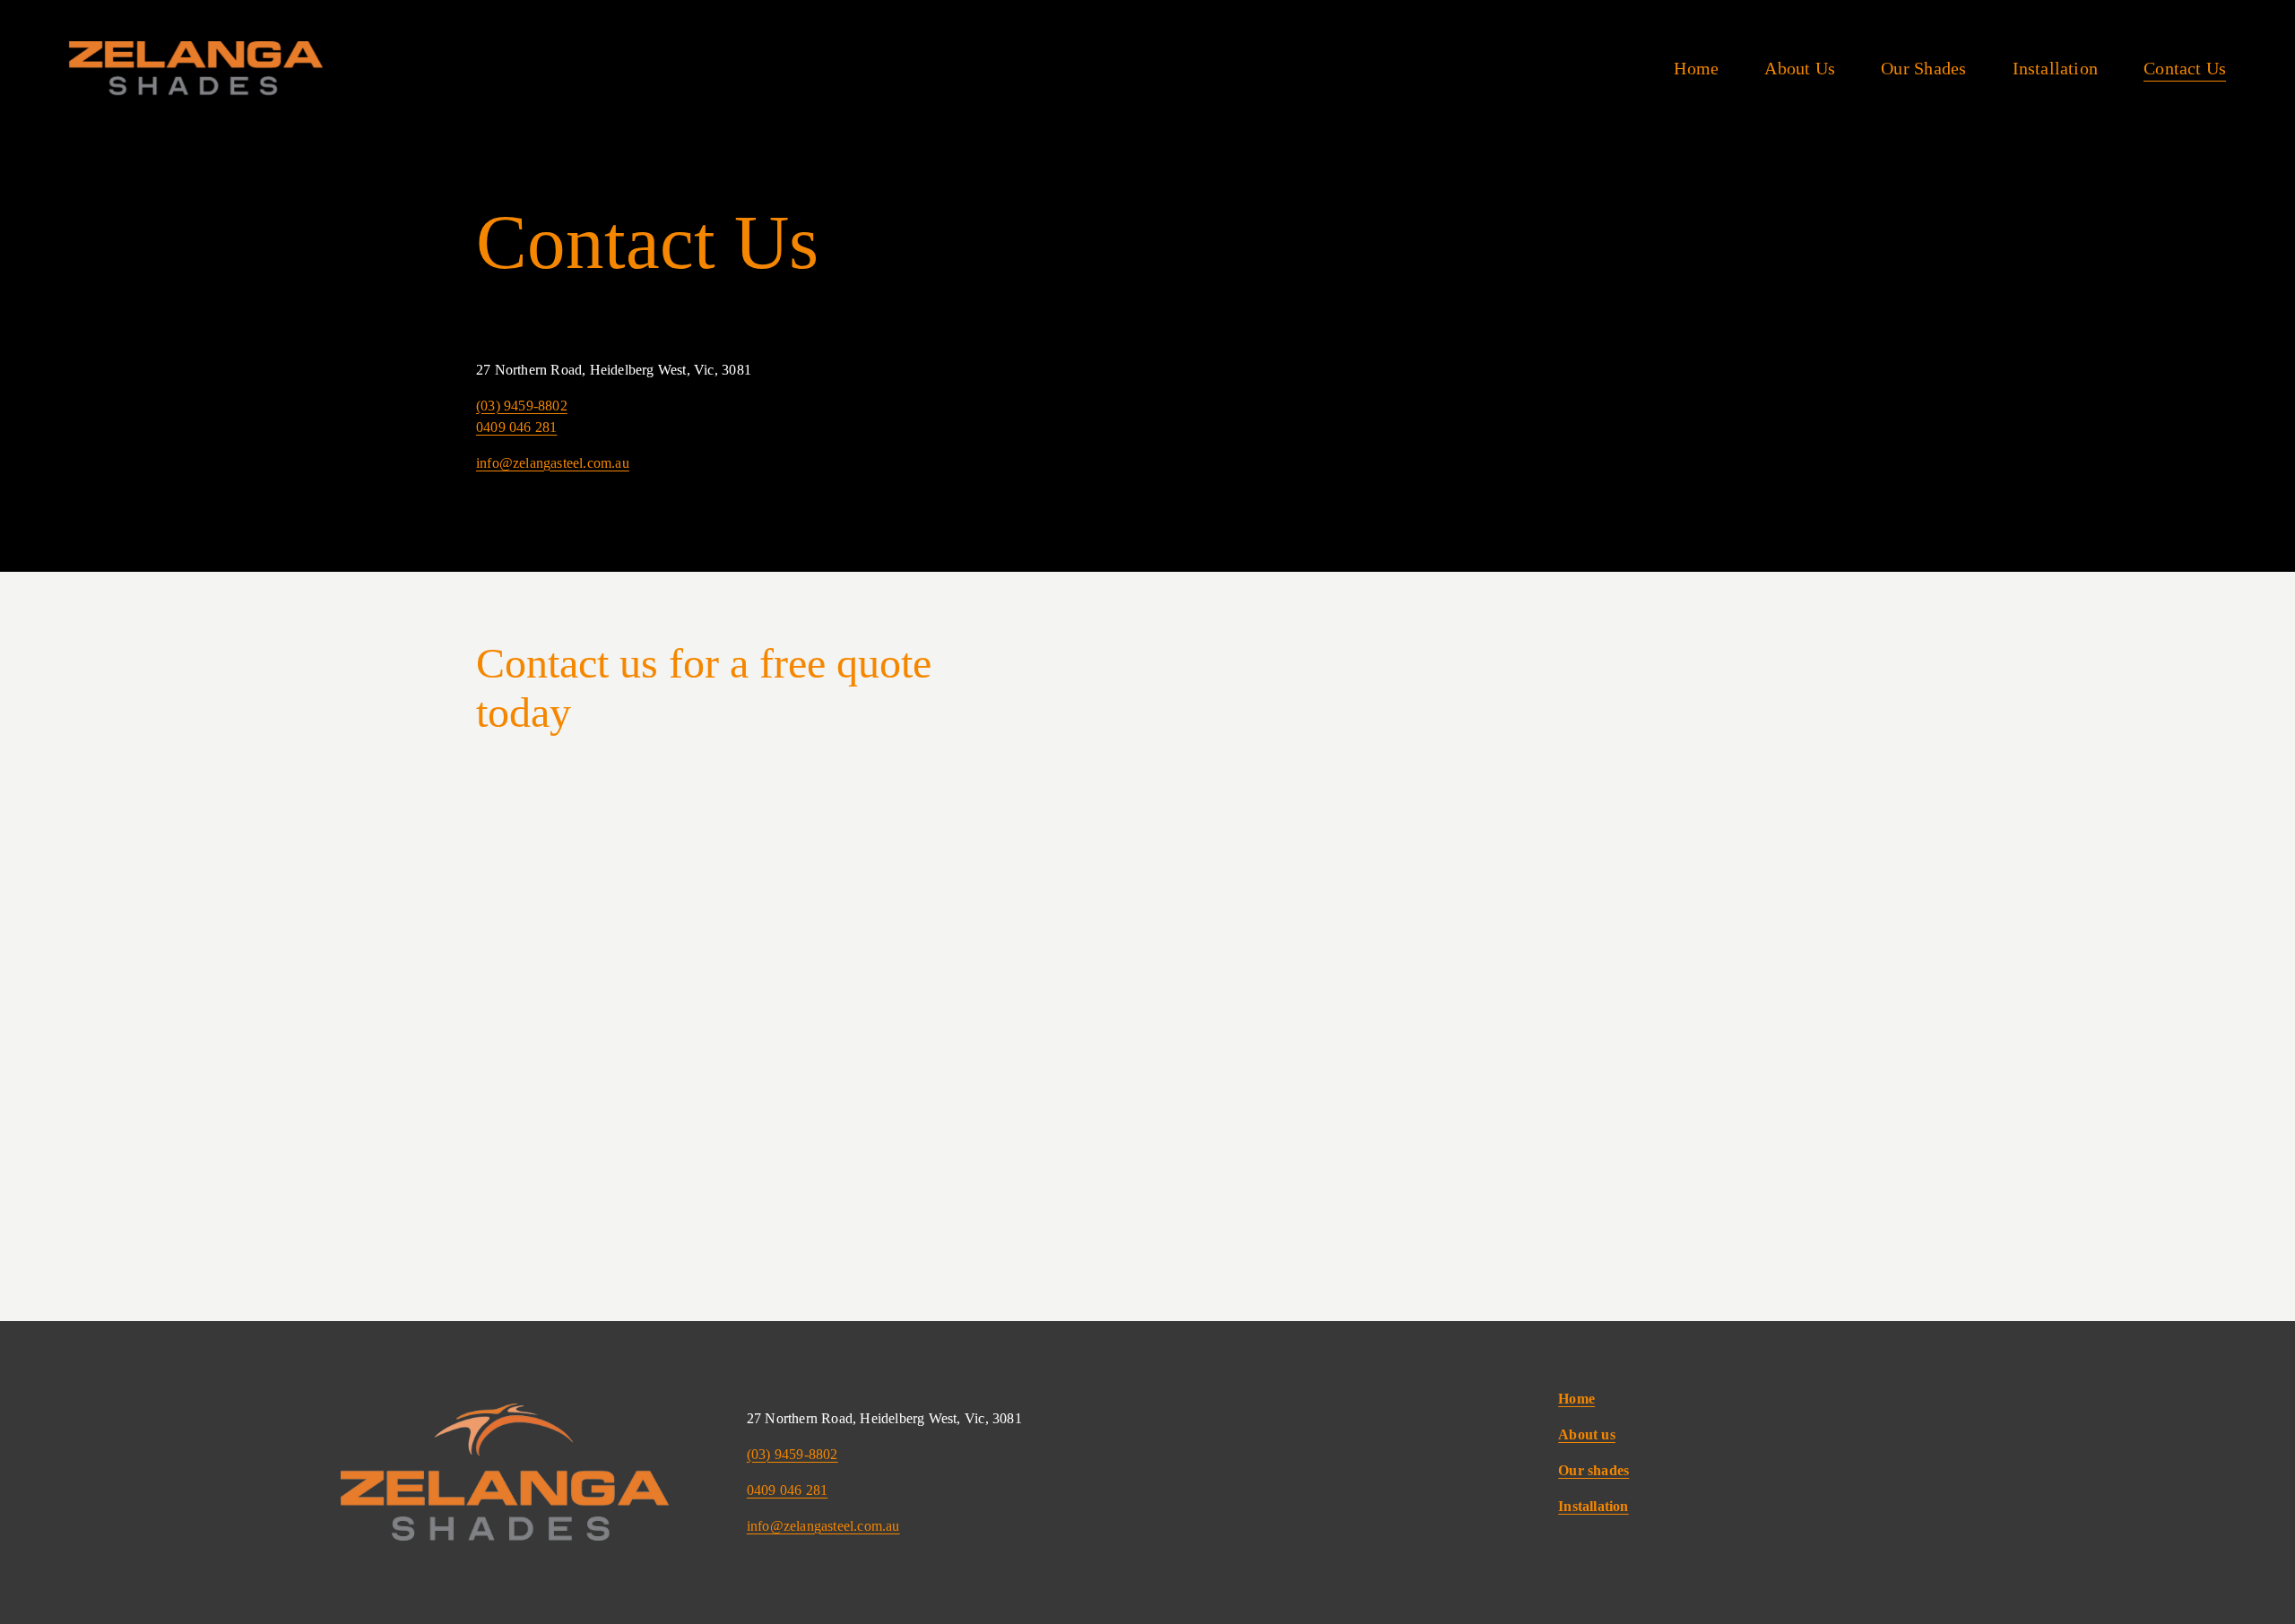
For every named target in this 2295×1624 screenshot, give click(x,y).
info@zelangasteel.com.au (553, 463)
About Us (1800, 68)
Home (1696, 68)
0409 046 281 (516, 427)
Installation (2055, 68)
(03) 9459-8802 (522, 406)
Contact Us (2185, 68)
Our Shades (1923, 68)
